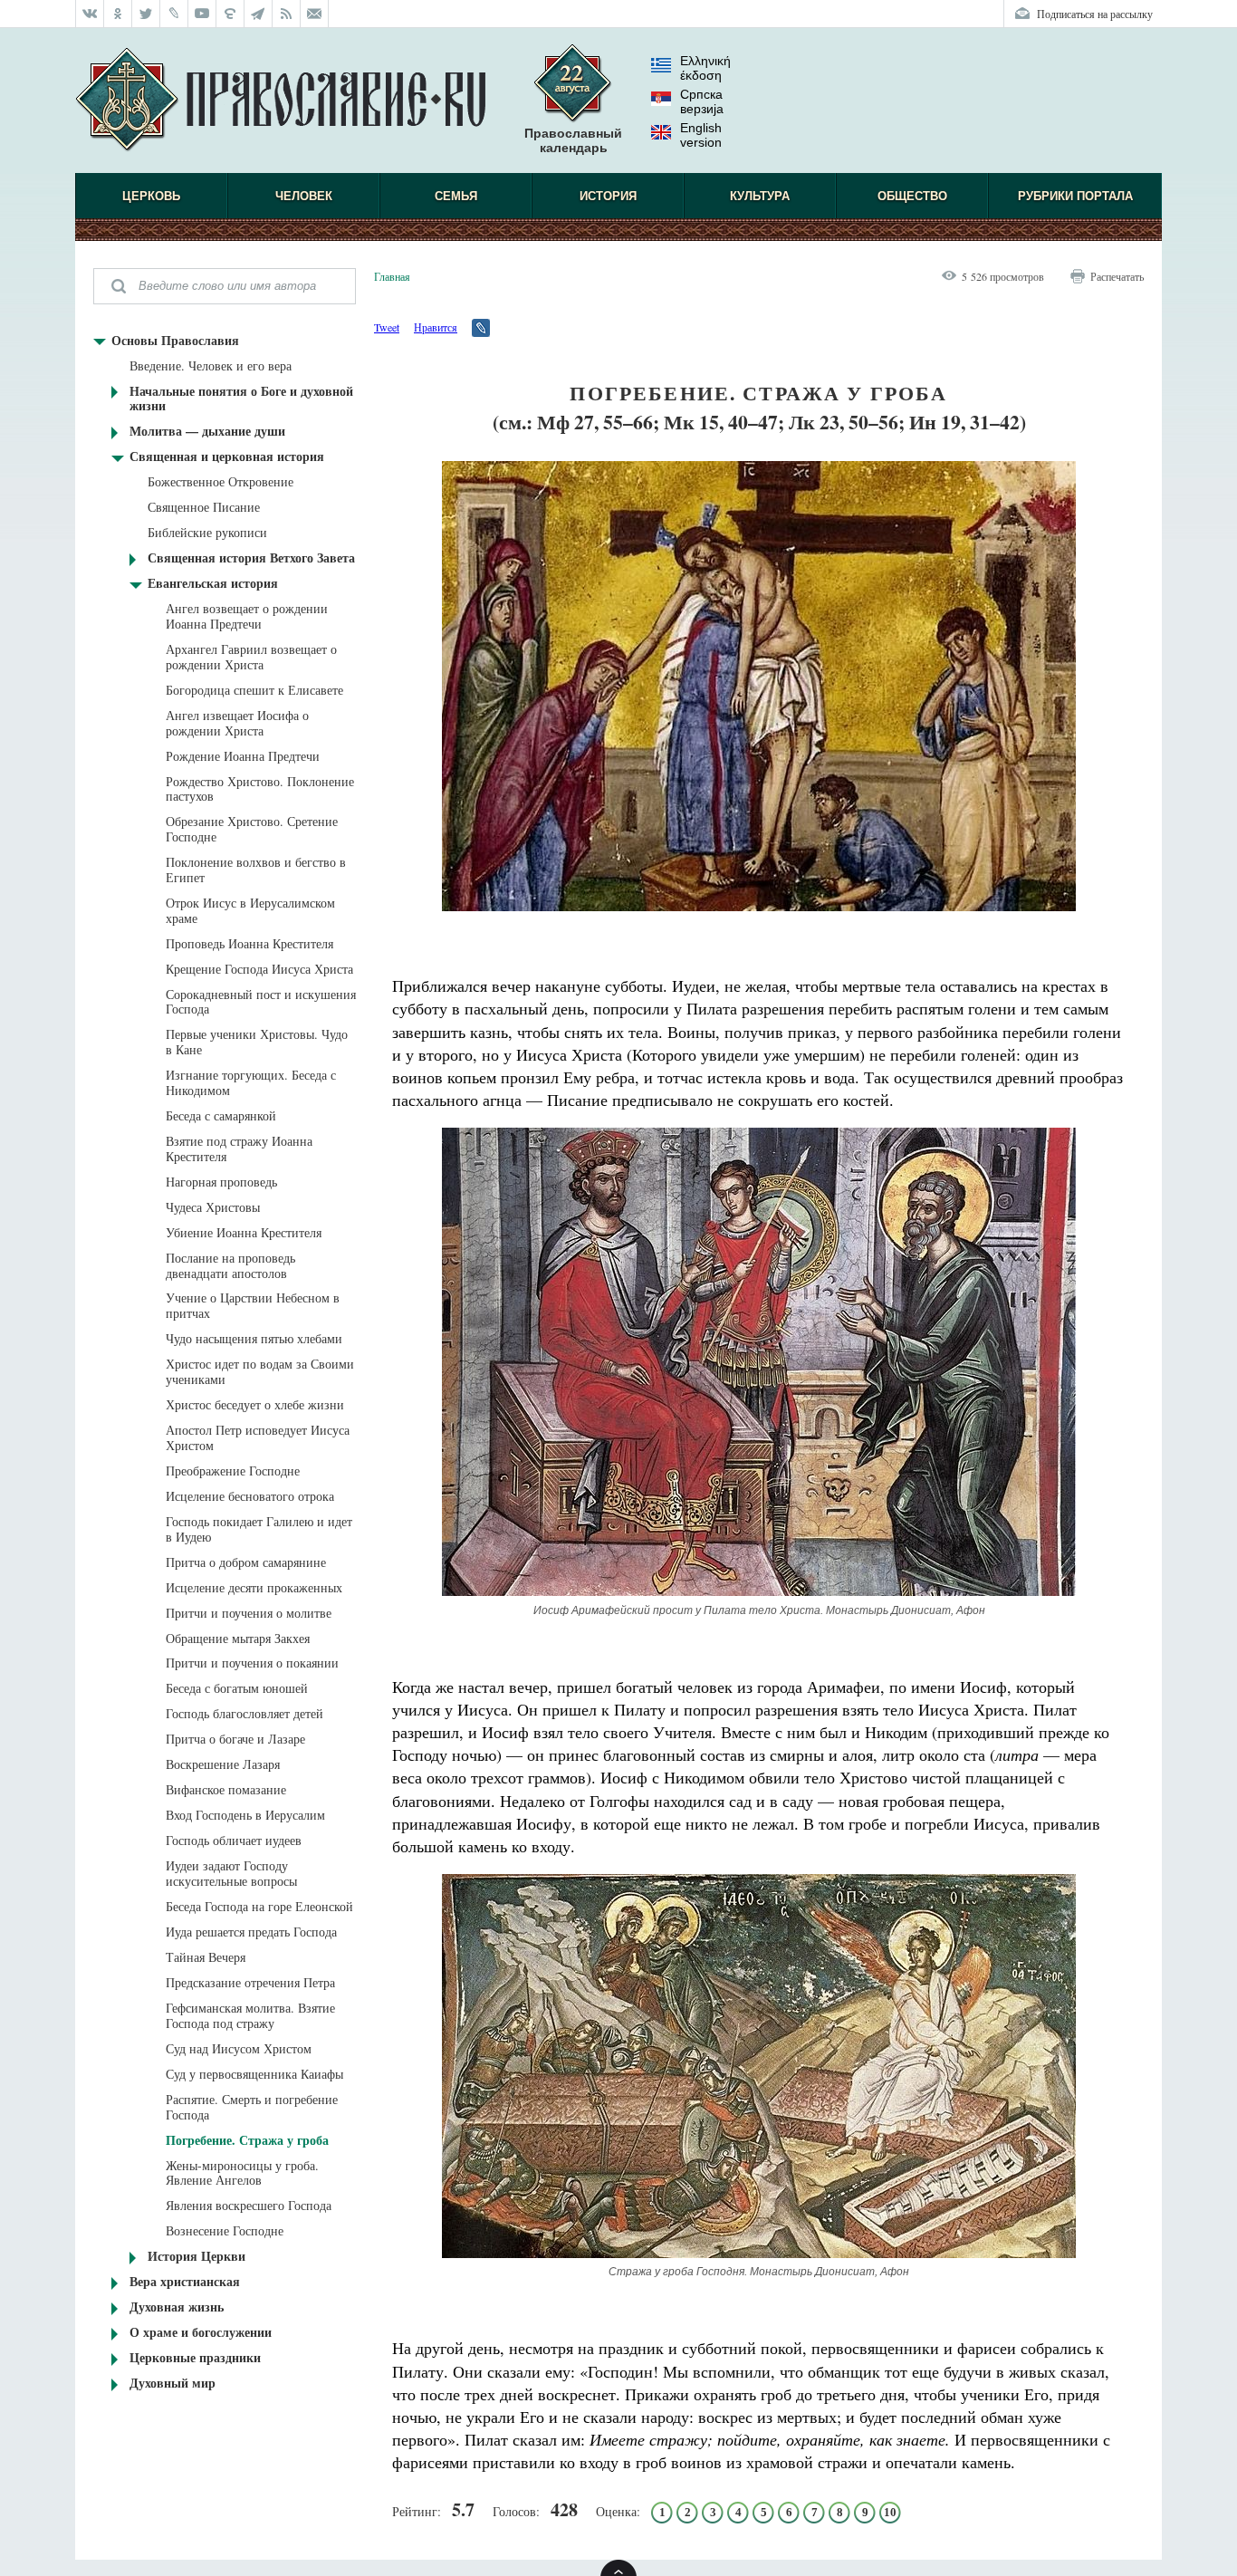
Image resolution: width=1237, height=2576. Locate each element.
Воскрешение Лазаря (223, 1764)
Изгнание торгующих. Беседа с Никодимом (251, 1082)
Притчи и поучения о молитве (249, 1613)
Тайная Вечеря (206, 1957)
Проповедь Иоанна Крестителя (249, 943)
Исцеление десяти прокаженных (254, 1587)
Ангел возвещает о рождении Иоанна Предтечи (247, 616)
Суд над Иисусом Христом (239, 2048)
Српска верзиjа (702, 101)
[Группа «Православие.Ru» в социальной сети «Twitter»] (146, 14)
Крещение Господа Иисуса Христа (259, 969)
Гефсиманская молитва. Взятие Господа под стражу (250, 2015)
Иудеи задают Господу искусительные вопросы (231, 1873)
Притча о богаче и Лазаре (235, 1739)
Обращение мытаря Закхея (238, 1638)
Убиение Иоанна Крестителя (244, 1232)
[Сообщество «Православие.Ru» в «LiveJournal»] (174, 14)
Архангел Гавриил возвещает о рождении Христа (251, 657)
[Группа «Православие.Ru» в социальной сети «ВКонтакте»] (90, 14)
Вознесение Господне (225, 2230)
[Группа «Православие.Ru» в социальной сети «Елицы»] (230, 14)
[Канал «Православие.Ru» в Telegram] (259, 14)
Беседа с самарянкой (221, 1115)
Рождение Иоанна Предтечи (243, 756)
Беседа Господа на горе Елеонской (259, 1906)
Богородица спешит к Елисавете (254, 690)
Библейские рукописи (207, 532)
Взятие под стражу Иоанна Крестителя (239, 1149)
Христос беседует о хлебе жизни (255, 1404)
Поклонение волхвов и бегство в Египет (256, 870)
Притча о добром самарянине (246, 1562)
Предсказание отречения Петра (250, 1982)
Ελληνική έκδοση (705, 68)
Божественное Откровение (221, 481)
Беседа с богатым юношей (237, 1688)
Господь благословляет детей (245, 1713)
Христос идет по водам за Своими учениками (260, 1371)
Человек (304, 196)
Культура (760, 196)
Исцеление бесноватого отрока (250, 1496)
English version (701, 135)
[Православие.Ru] (280, 101)
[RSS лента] (287, 14)
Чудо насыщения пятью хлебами (254, 1338)
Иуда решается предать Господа (251, 1932)
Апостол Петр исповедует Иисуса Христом (258, 1437)
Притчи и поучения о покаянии (252, 1663)
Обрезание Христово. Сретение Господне (252, 829)
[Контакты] (315, 14)
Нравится (436, 327)
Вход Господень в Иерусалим (245, 1815)
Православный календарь (573, 140)
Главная (392, 276)
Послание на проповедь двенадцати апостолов (230, 1265)
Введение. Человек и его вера (211, 365)
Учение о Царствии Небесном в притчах (253, 1305)
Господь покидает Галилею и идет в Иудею (259, 1529)
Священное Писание (204, 507)
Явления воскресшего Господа (249, 2205)
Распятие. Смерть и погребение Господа (252, 2107)
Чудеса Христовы (213, 1207)
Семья (456, 196)
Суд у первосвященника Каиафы (254, 2074)
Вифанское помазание (226, 1789)
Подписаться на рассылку (1095, 14)
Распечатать (1117, 276)
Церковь (151, 196)
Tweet (387, 327)
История (608, 196)
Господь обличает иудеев (234, 1840)
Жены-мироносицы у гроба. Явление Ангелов (242, 2173)
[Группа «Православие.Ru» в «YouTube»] (202, 14)
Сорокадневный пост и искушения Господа (261, 1002)
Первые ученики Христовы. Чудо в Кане (257, 1042)
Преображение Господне (233, 1471)
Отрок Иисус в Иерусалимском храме (250, 910)
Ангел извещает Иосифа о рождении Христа (237, 723)
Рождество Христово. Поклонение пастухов (260, 789)
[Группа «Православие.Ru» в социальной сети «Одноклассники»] (118, 14)
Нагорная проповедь (221, 1182)
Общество (912, 196)
